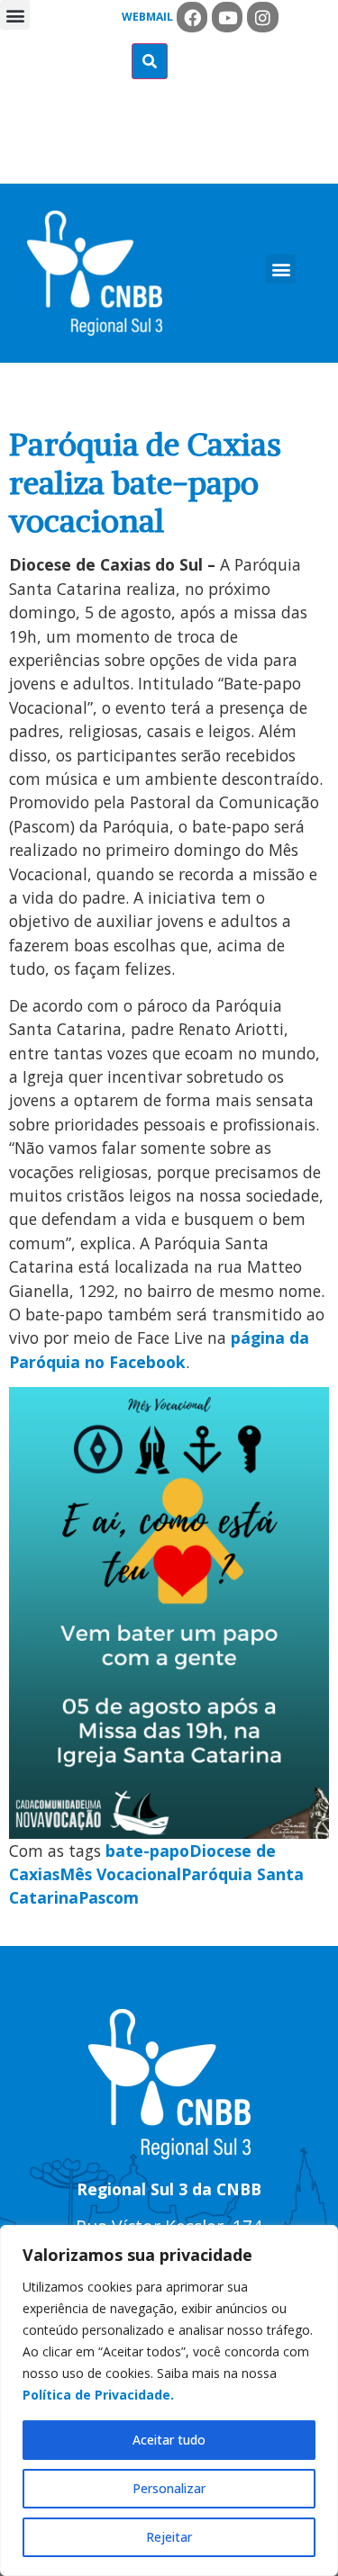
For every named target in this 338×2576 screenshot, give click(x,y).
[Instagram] (262, 17)
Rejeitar (169, 2537)
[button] (15, 15)
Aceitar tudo (169, 2440)
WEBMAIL (147, 17)
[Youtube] (227, 17)
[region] (169, 2400)
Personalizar (169, 2488)
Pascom (109, 1897)
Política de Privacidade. (98, 2395)
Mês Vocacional (120, 1874)
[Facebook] (192, 17)
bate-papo (147, 1851)
